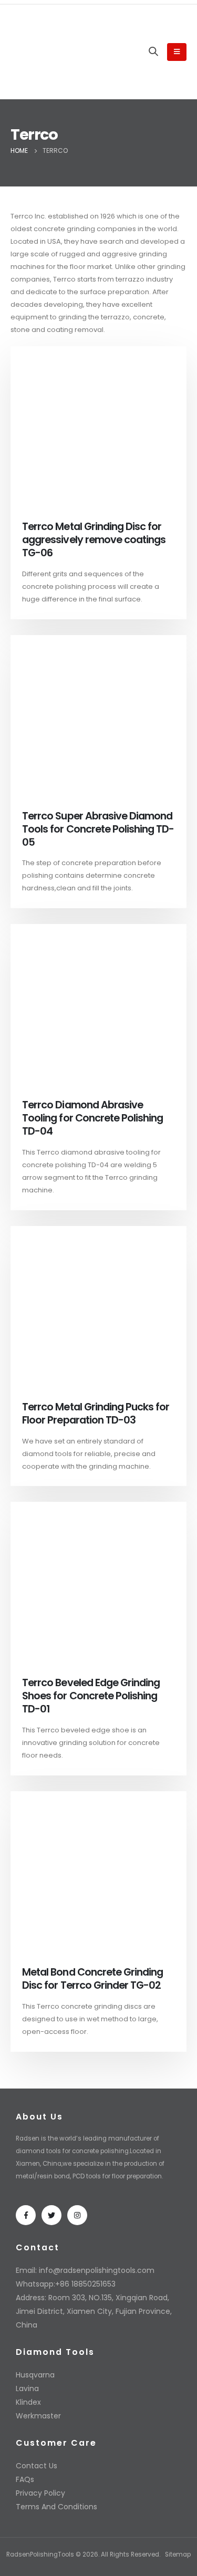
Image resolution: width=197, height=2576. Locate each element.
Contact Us (37, 2466)
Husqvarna (35, 2375)
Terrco (64, 279)
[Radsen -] (42, 52)
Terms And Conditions (56, 2507)
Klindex (28, 2402)
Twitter (51, 2215)
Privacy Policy (40, 2493)
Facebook (26, 2215)
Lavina (27, 2388)
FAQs (25, 2479)
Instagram (77, 2215)
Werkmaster (38, 2416)
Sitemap (178, 2554)
